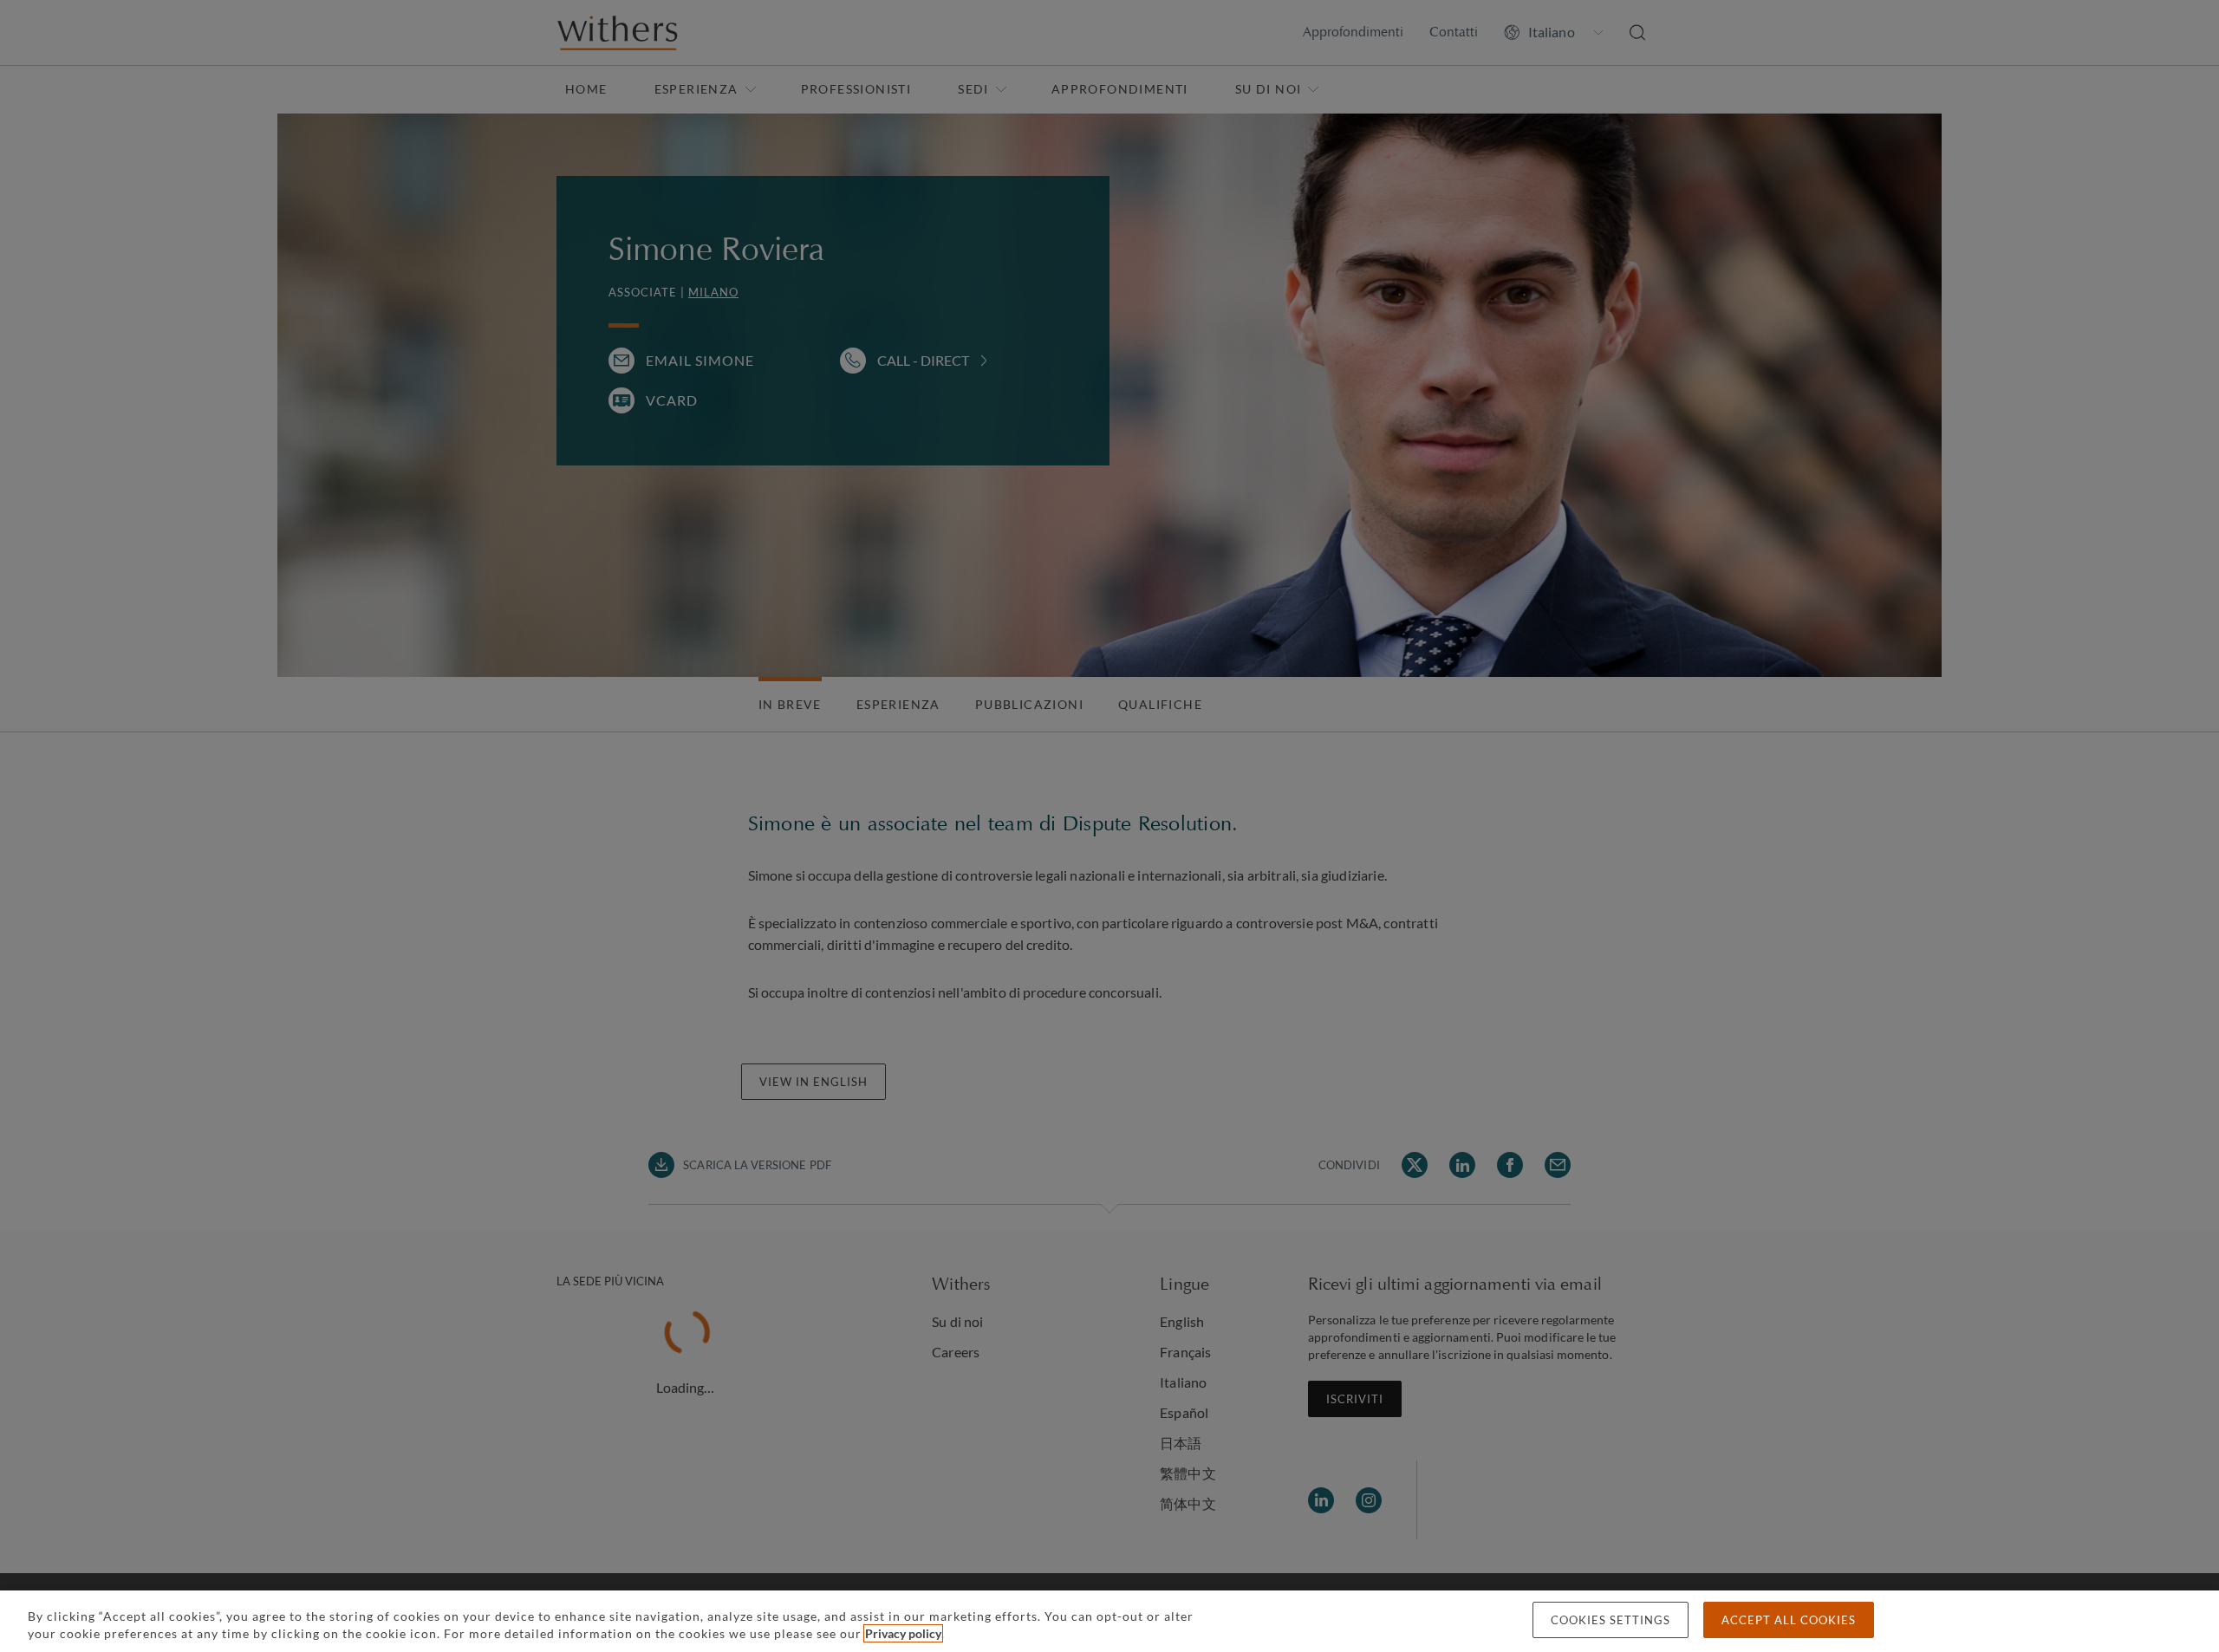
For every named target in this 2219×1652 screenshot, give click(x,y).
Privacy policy (903, 1633)
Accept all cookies (1789, 1620)
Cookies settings (1611, 1620)
